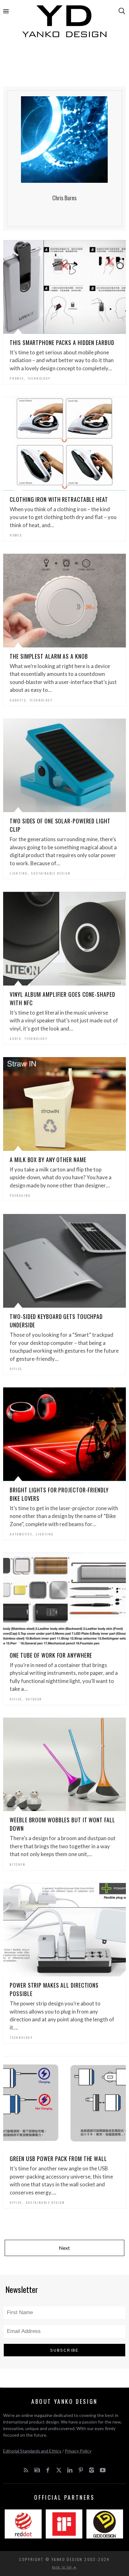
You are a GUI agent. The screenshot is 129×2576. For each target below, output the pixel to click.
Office (16, 1369)
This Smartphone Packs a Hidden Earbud (62, 342)
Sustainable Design (51, 873)
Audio (15, 1038)
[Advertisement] (64, 65)
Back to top (63, 2567)
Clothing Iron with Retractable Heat (59, 499)
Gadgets (18, 700)
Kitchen (18, 1864)
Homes (16, 535)
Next (64, 2248)
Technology (39, 378)
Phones (17, 378)
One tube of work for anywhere (51, 1655)
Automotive (21, 1534)
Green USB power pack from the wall (58, 2159)
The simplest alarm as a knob (49, 656)
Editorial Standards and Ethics (32, 2451)
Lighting (19, 873)
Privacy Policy (78, 2451)
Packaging (20, 1195)
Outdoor (34, 1699)
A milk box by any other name (48, 1160)
